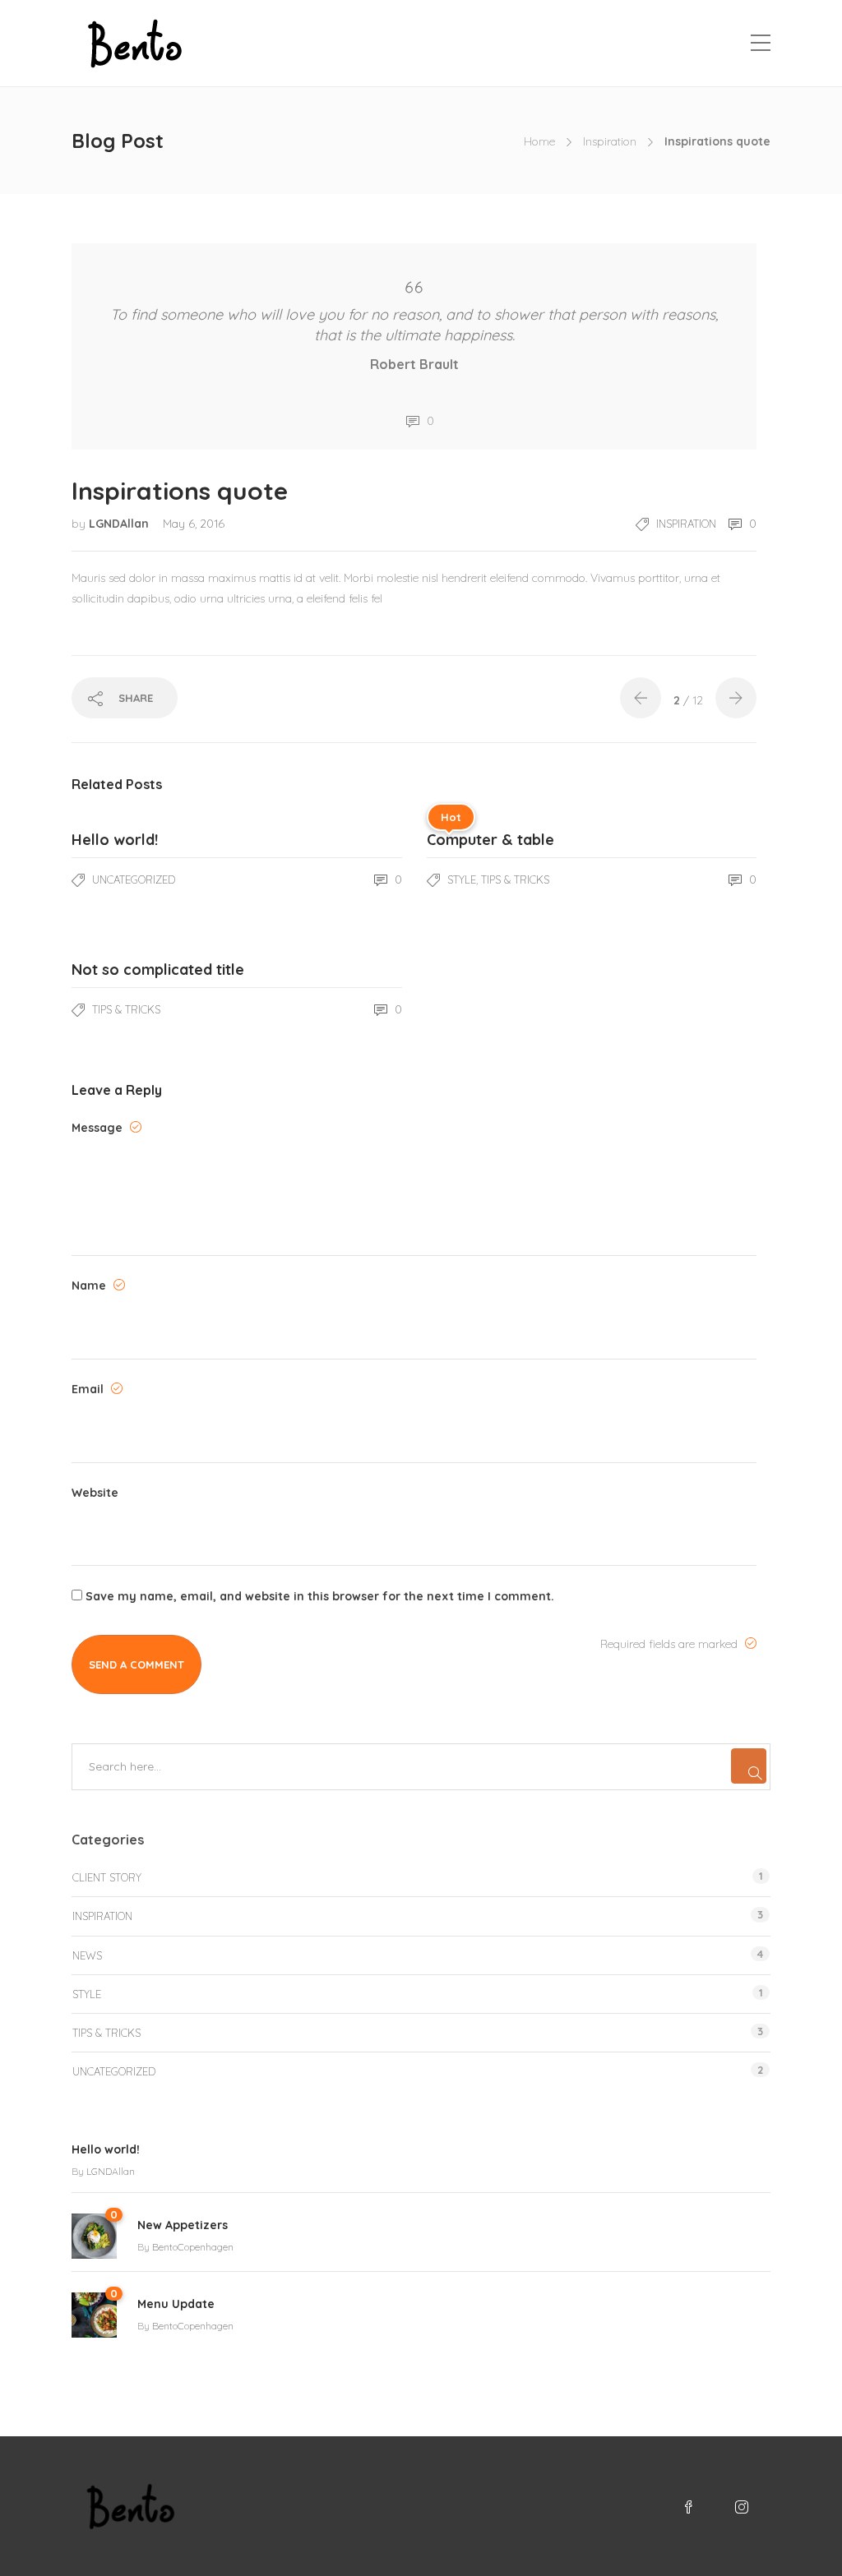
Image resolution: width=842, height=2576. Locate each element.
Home (539, 141)
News (87, 1955)
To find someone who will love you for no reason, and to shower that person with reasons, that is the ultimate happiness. (414, 325)
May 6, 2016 (194, 524)
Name (90, 1286)
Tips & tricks (515, 879)
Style (462, 879)
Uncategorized (134, 879)
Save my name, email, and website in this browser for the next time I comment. (320, 1596)
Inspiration (610, 141)
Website (95, 1493)
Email (89, 1389)
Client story (107, 1877)
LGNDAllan (120, 524)
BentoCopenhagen (193, 2247)
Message (99, 1128)
